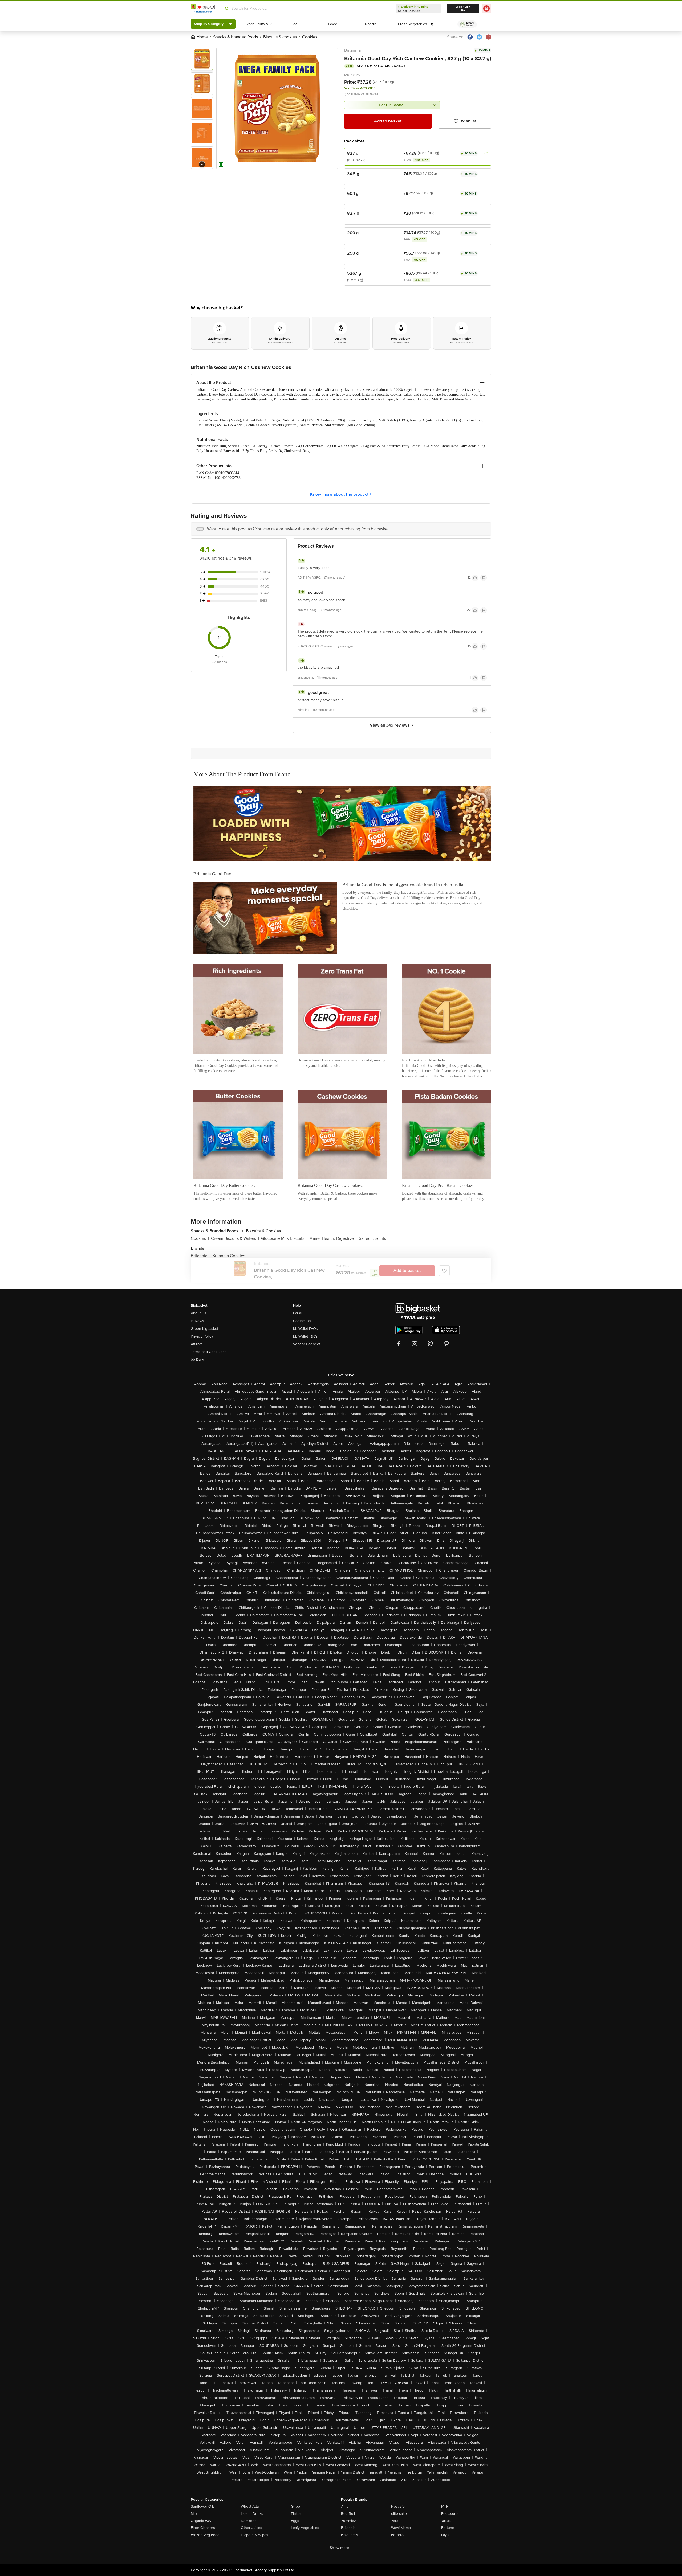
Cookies (200, 1238)
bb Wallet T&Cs (305, 1336)
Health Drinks (252, 2514)
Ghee (295, 2506)
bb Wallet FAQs (305, 1329)
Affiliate (197, 1344)
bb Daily (197, 1359)
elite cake (399, 2514)
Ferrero (397, 2535)
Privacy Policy (202, 1336)
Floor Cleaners (203, 2528)
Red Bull (348, 2514)
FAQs (297, 1313)
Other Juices (251, 2528)
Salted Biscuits (372, 1238)
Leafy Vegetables (305, 2528)
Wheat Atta (250, 2506)
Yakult (446, 2521)
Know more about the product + (341, 494)
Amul (345, 2506)
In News (197, 1321)
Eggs (295, 2521)
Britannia (352, 50)
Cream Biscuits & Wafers (235, 1238)
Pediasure (449, 2514)
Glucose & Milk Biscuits (284, 1238)
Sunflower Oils (203, 2506)
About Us (198, 1313)
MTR (445, 2506)
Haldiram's (350, 2535)
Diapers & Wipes (255, 2535)
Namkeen (249, 2521)
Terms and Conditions (209, 1352)
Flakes (296, 2514)
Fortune (448, 2528)
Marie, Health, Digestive (333, 1238)
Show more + (341, 2548)
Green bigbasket (204, 1329)
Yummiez (348, 2521)
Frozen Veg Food (205, 2535)
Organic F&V (201, 2521)
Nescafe (398, 2506)
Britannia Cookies (229, 1256)
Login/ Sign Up (463, 9)
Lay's (445, 2535)
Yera (395, 2521)
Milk (194, 2514)
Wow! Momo (401, 2528)
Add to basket (388, 121)
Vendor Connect (307, 1344)
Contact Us (302, 1321)
